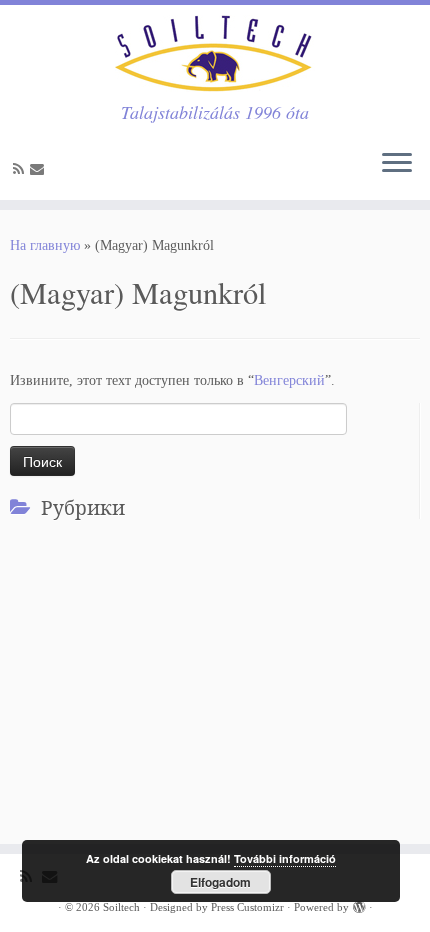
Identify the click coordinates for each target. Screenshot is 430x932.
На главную (45, 245)
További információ (285, 858)
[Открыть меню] (397, 164)
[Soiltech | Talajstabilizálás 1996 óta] (215, 53)
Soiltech (121, 907)
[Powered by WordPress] (359, 904)
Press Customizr (247, 907)
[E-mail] (40, 169)
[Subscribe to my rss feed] (21, 169)
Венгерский (289, 380)
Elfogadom (220, 882)
